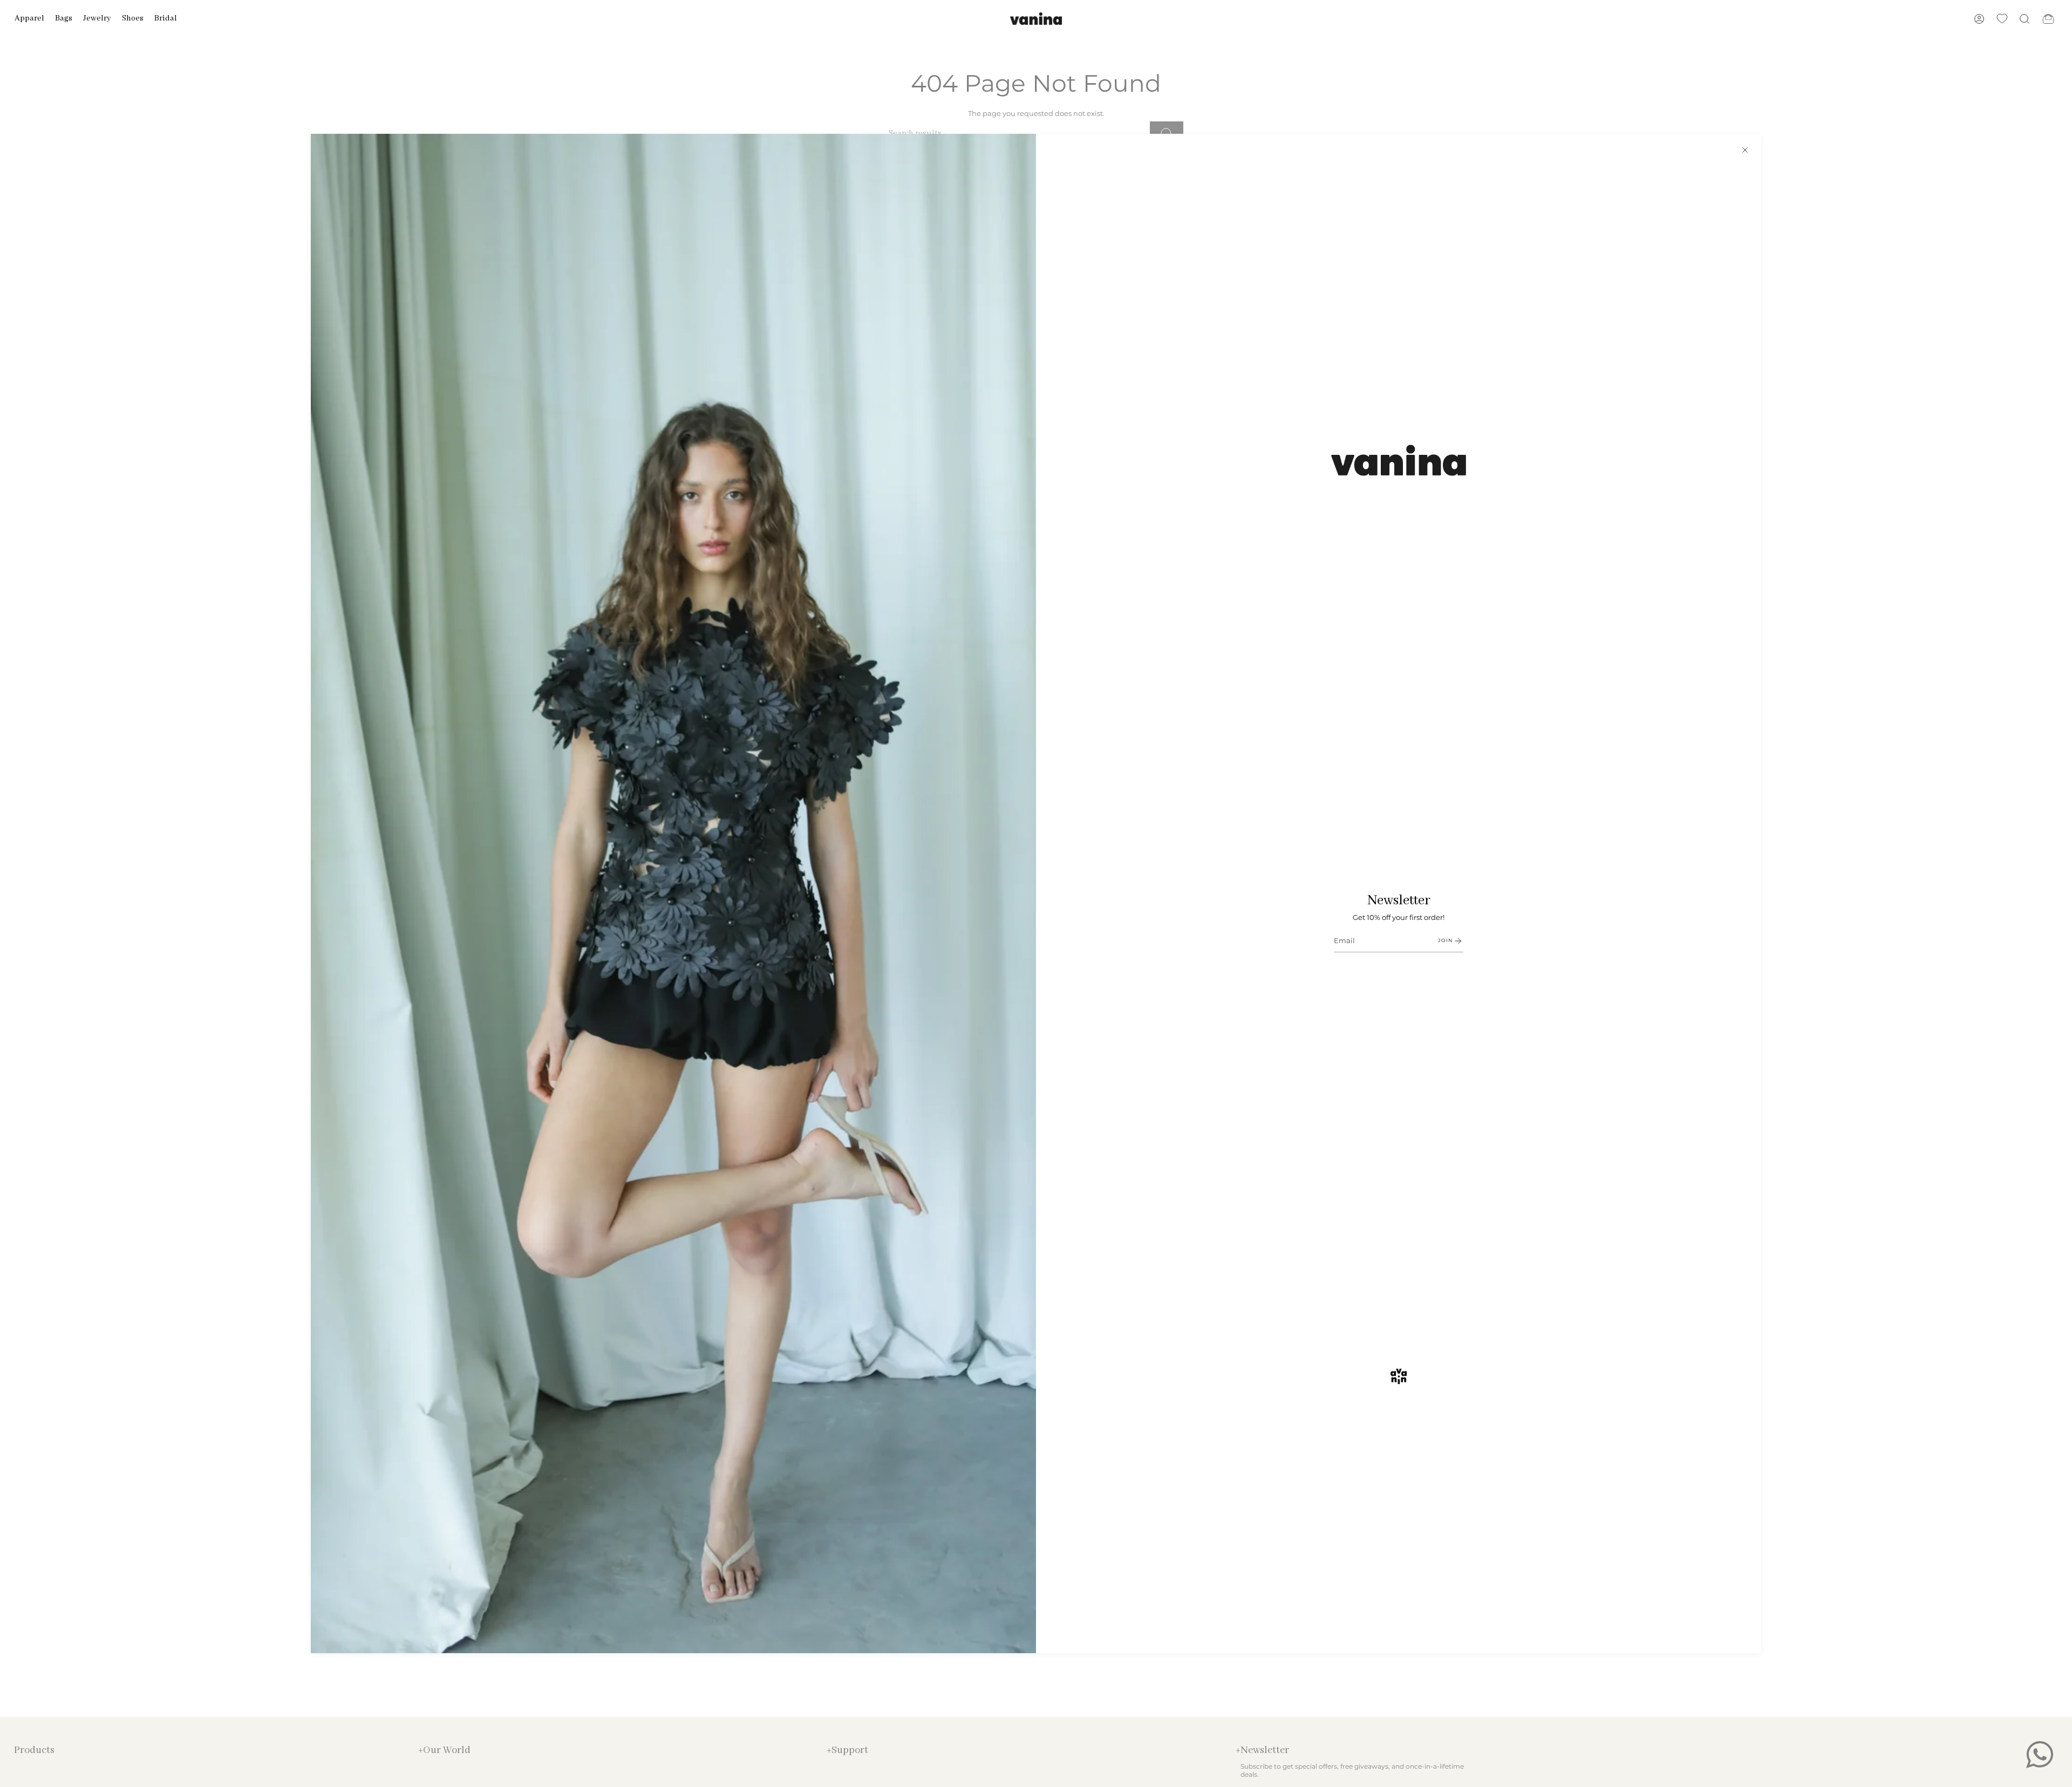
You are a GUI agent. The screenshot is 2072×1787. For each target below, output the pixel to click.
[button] (29, 19)
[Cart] (2048, 19)
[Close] (1745, 150)
